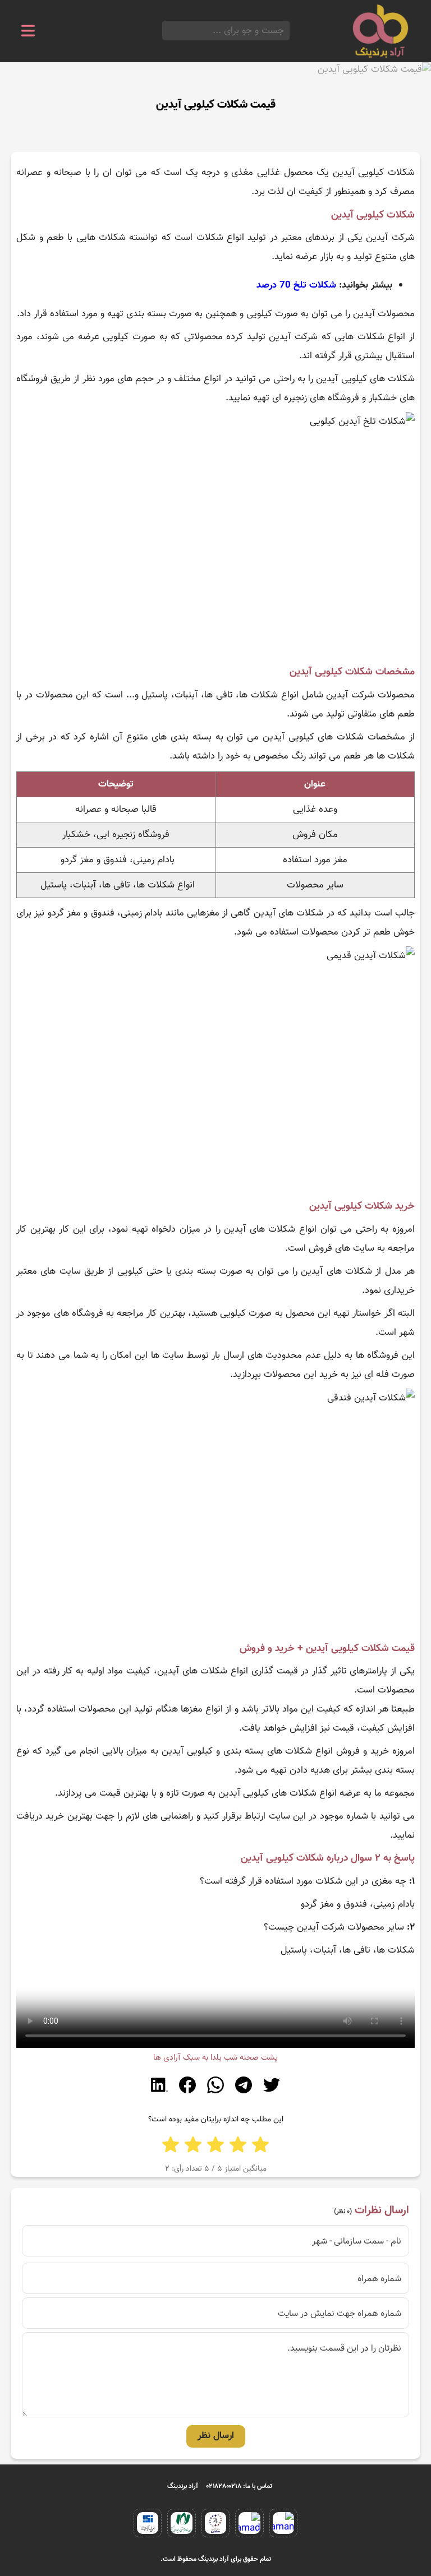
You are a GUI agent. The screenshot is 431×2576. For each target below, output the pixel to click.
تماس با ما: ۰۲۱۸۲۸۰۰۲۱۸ (239, 2486)
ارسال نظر (216, 2436)
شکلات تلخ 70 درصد (296, 285)
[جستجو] (166, 31)
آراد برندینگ (183, 2486)
